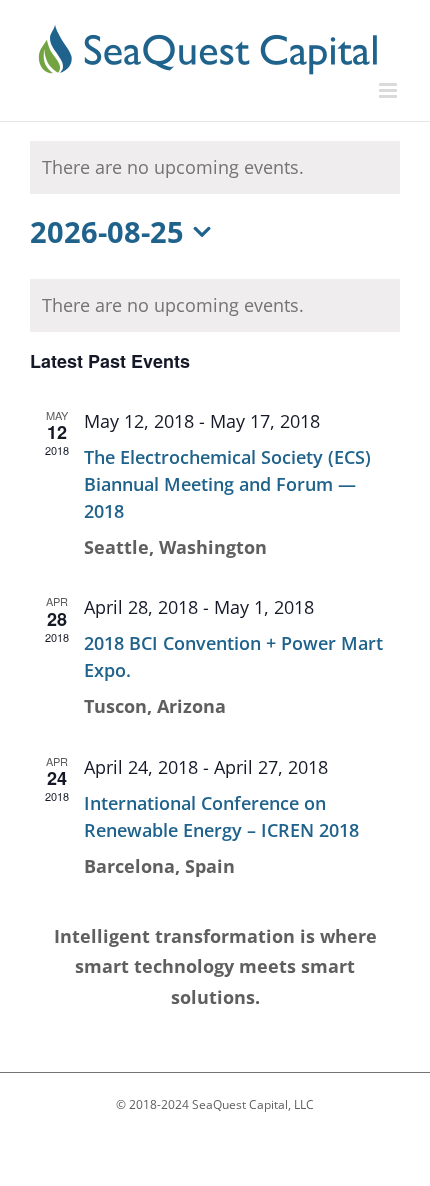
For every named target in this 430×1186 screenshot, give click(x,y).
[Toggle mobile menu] (389, 90)
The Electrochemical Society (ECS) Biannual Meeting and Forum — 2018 (227, 484)
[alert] (215, 305)
